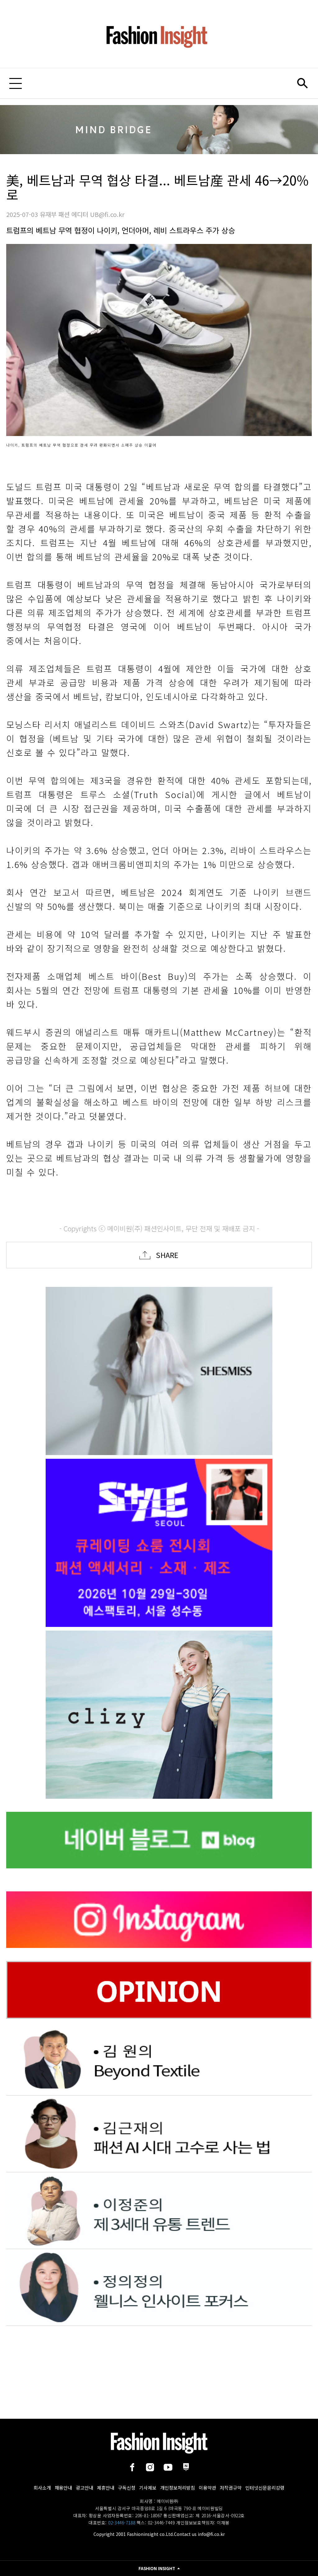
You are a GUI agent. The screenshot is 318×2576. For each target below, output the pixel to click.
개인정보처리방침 (178, 2488)
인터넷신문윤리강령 (265, 2488)
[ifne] (159, 1715)
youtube (168, 2467)
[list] (159, 1371)
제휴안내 (106, 2488)
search (302, 83)
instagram (150, 2467)
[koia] (159, 1543)
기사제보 (148, 2488)
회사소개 (42, 2488)
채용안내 (63, 2488)
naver (186, 2467)
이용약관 (207, 2488)
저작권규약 (231, 2488)
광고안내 (84, 2488)
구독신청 (127, 2488)
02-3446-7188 (122, 2523)
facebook (132, 2467)
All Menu (16, 83)
